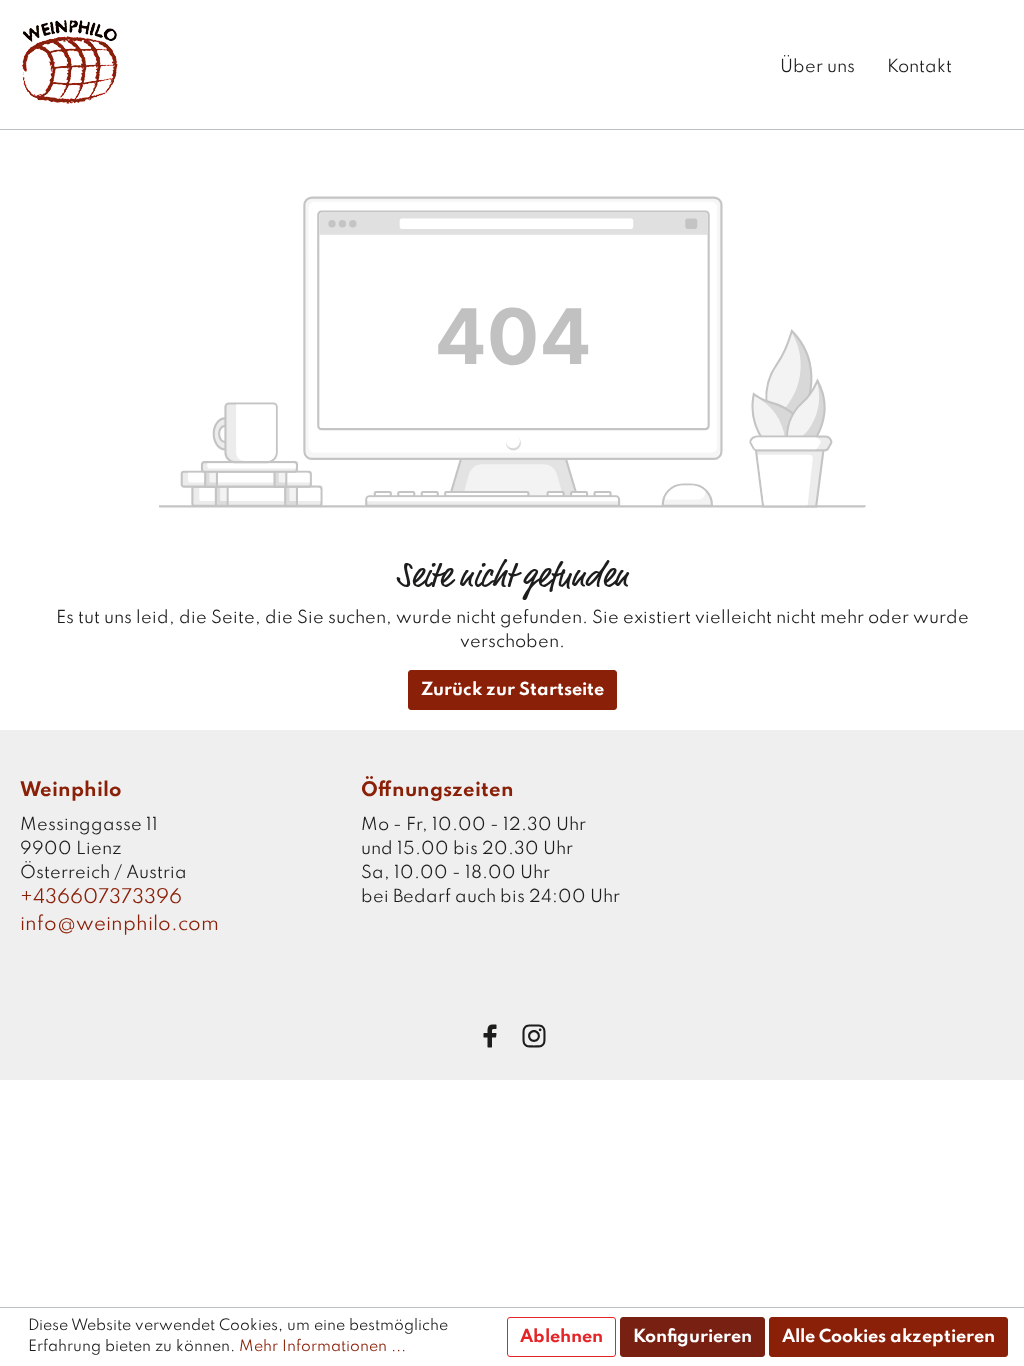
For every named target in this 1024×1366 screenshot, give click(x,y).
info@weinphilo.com (119, 925)
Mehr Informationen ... (322, 1347)
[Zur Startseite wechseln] (70, 61)
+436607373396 (101, 898)
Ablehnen (561, 1337)
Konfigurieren (692, 1337)
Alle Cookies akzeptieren (888, 1337)
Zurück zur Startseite (512, 690)
